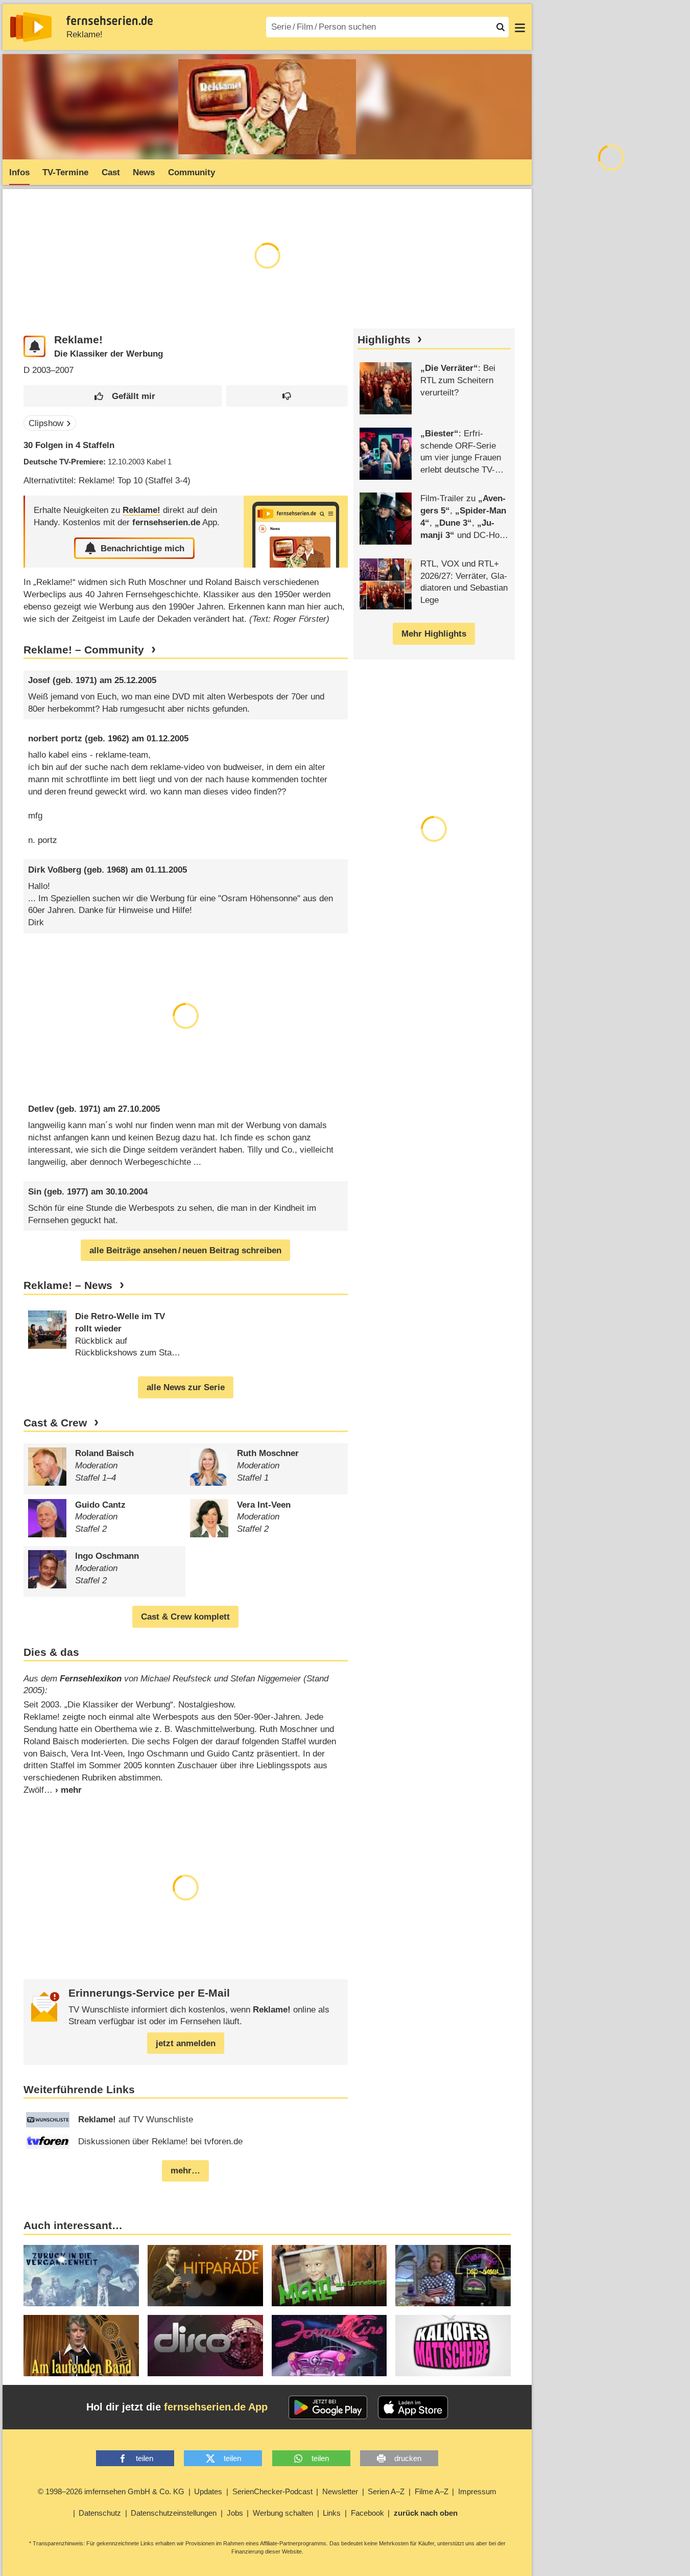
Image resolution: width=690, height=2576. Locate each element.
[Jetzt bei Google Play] (328, 2407)
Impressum (477, 2491)
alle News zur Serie (186, 1387)
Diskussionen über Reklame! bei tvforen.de (160, 2141)
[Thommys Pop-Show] (453, 2276)
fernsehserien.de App (216, 2407)
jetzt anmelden (186, 2043)
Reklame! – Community (84, 650)
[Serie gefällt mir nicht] (287, 396)
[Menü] (520, 27)
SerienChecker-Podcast (272, 2491)
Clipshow (46, 423)
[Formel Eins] (329, 2346)
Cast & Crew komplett (185, 1617)
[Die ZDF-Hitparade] (205, 2276)
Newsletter (340, 2491)
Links (332, 2513)
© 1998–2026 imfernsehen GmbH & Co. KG (111, 2491)
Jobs (235, 2513)
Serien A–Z (386, 2491)
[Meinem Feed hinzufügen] (34, 347)
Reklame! (85, 34)
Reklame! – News (68, 1285)
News (144, 172)
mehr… (185, 2171)
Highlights (384, 340)
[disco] (205, 2346)
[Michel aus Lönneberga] (329, 2276)
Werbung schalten (283, 2513)
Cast (111, 172)
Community (192, 172)
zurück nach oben (426, 2513)
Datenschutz (100, 2513)
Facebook (367, 2513)
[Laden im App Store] (413, 2407)
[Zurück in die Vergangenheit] (81, 2276)
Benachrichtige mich (142, 548)
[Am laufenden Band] (81, 2346)
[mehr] (63, 1790)
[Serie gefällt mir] (123, 396)
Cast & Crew (55, 1423)
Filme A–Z (432, 2491)
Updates (208, 2491)
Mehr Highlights (434, 634)
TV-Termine (65, 172)
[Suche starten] (501, 27)
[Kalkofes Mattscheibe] (453, 2346)
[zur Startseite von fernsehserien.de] (31, 27)
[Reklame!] (296, 532)
